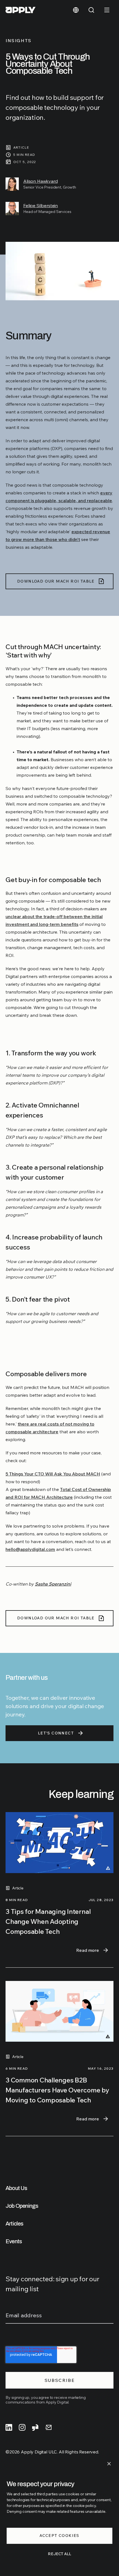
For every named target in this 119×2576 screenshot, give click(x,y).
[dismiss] (109, 2464)
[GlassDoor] (35, 2427)
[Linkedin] (9, 2427)
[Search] (91, 10)
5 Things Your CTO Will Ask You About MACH (53, 1474)
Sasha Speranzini (53, 1584)
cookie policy (84, 2506)
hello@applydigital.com (30, 1549)
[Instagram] (22, 2427)
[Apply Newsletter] (49, 2427)
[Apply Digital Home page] (20, 10)
